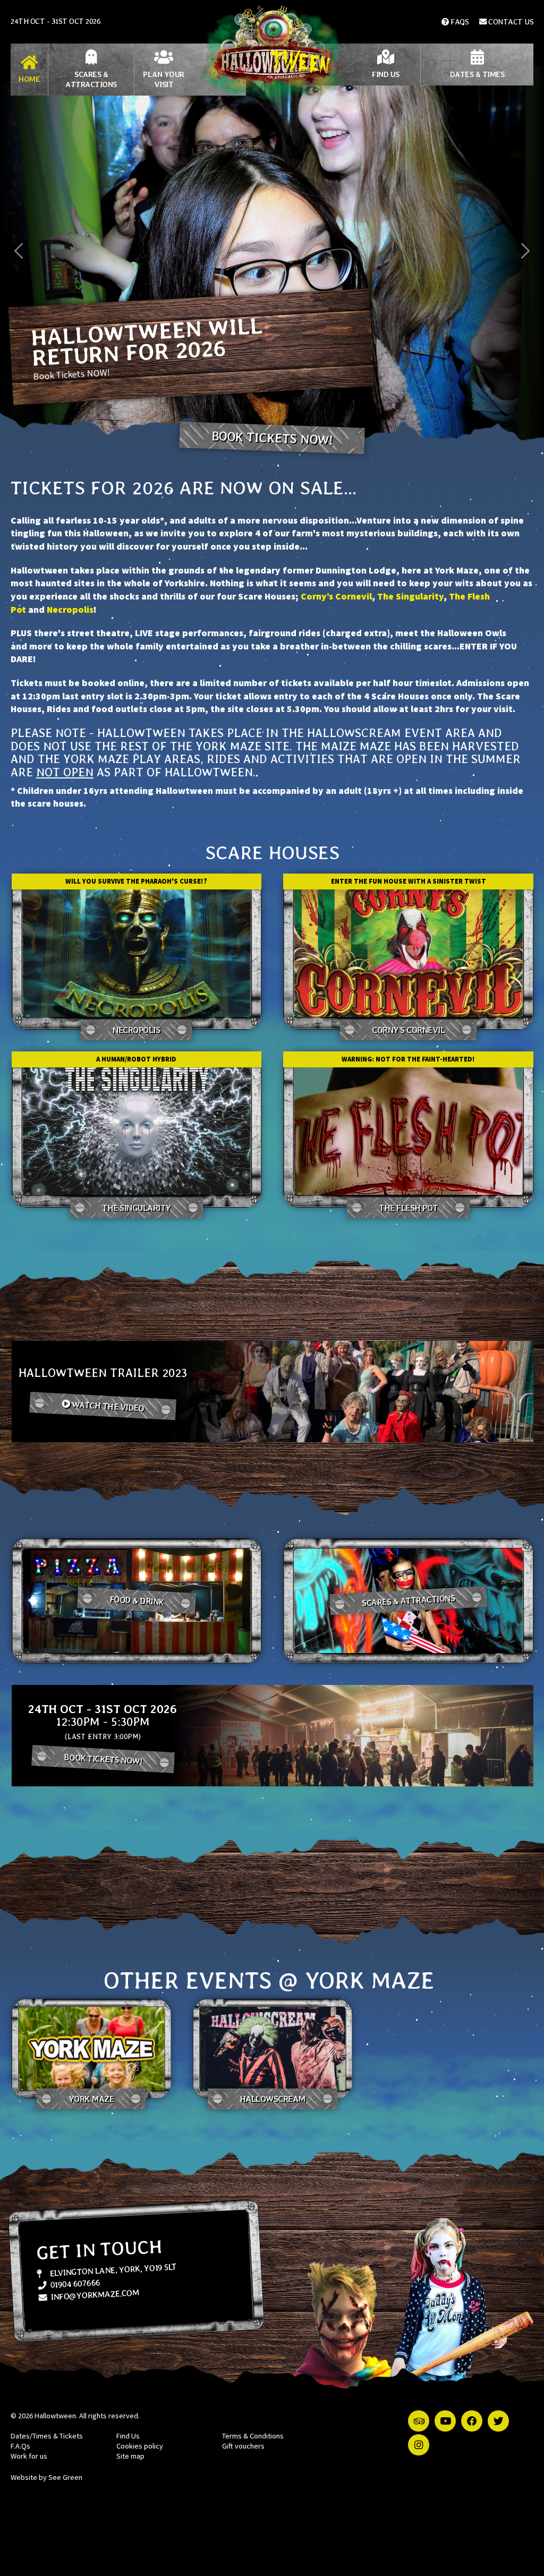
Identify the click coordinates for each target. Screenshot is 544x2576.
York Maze (91, 2099)
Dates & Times (477, 74)
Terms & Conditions (253, 2436)
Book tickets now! (272, 438)
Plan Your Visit (164, 79)
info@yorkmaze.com (94, 2295)
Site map (130, 2456)
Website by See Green (46, 2477)
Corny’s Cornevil (336, 596)
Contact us (510, 22)
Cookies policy (140, 2446)
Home (29, 79)
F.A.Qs (20, 2446)
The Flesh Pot (408, 1208)
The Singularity (410, 596)
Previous (19, 251)
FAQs (459, 22)
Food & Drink (136, 1601)
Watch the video (107, 1406)
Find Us (386, 74)
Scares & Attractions (91, 79)
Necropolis (70, 610)
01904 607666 (74, 2284)
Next (525, 251)
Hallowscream (273, 2099)
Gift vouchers (243, 2446)
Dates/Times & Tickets (47, 2436)
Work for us (29, 2456)
